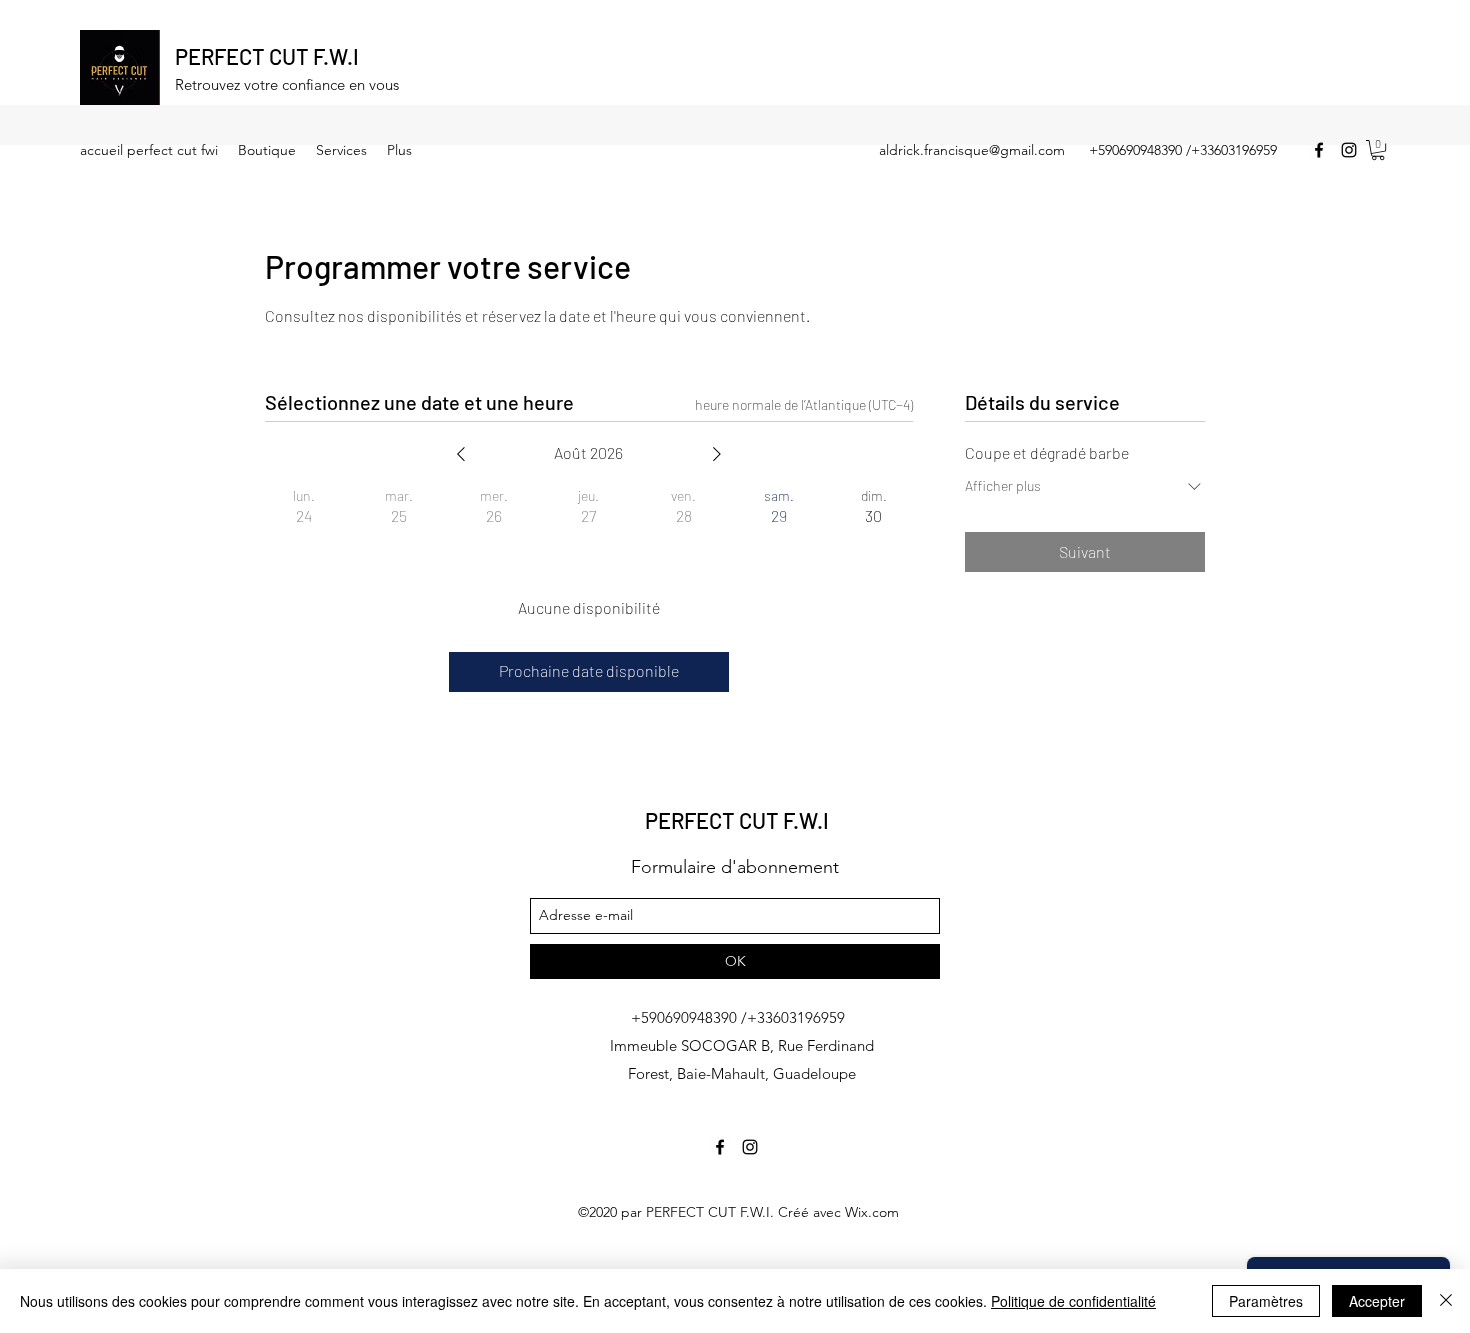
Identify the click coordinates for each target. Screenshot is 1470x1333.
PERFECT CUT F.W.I (267, 56)
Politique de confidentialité (1073, 1301)
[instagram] (1349, 150)
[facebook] (1319, 150)
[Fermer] (1446, 1301)
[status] (804, 404)
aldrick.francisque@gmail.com (972, 150)
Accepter (1377, 1301)
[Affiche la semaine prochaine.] (717, 454)
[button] (1378, 150)
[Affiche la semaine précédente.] (461, 454)
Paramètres (1266, 1301)
